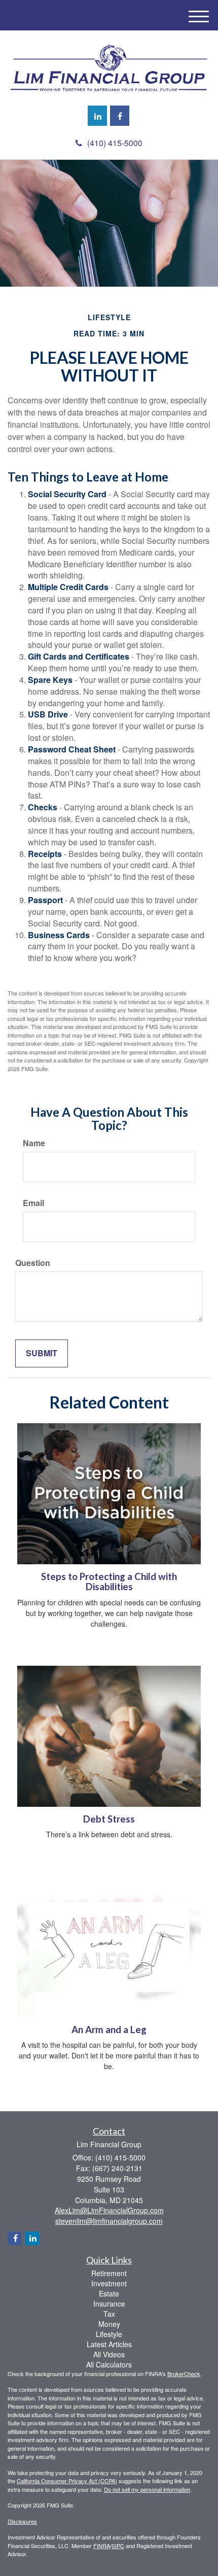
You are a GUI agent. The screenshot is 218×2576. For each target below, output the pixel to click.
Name (34, 1143)
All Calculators (109, 2364)
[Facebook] (120, 116)
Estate (109, 2293)
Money (109, 2324)
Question (33, 1263)
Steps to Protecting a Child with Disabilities (109, 1582)
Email (33, 1203)
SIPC (118, 2546)
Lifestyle (109, 2334)
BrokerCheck (184, 2374)
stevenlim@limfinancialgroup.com (109, 2221)
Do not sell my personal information (147, 2489)
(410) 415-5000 (115, 143)
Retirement (109, 2273)
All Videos (109, 2354)
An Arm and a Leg (109, 2030)
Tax (109, 2314)
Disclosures (22, 2521)
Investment (109, 2283)
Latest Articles (109, 2344)
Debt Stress (109, 1819)
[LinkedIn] (97, 116)
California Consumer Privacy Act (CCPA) (67, 2481)
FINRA (102, 2546)
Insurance (109, 2304)
